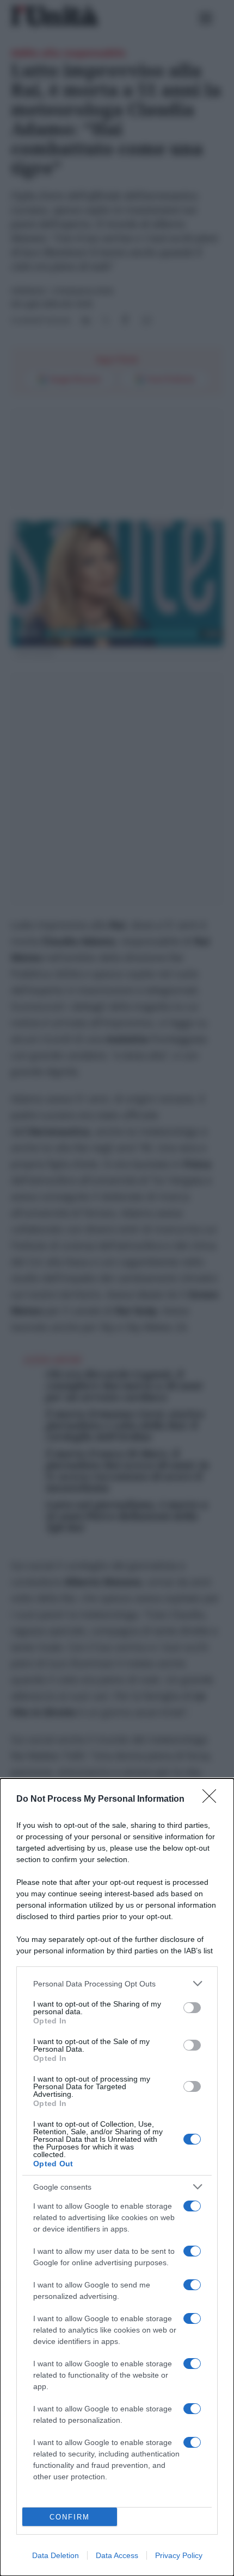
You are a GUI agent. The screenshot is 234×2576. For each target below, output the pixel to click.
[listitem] (117, 1983)
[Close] (213, 1800)
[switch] (192, 2008)
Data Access (117, 2555)
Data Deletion (56, 2555)
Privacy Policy (179, 2555)
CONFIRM (70, 2517)
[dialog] (117, 2177)
